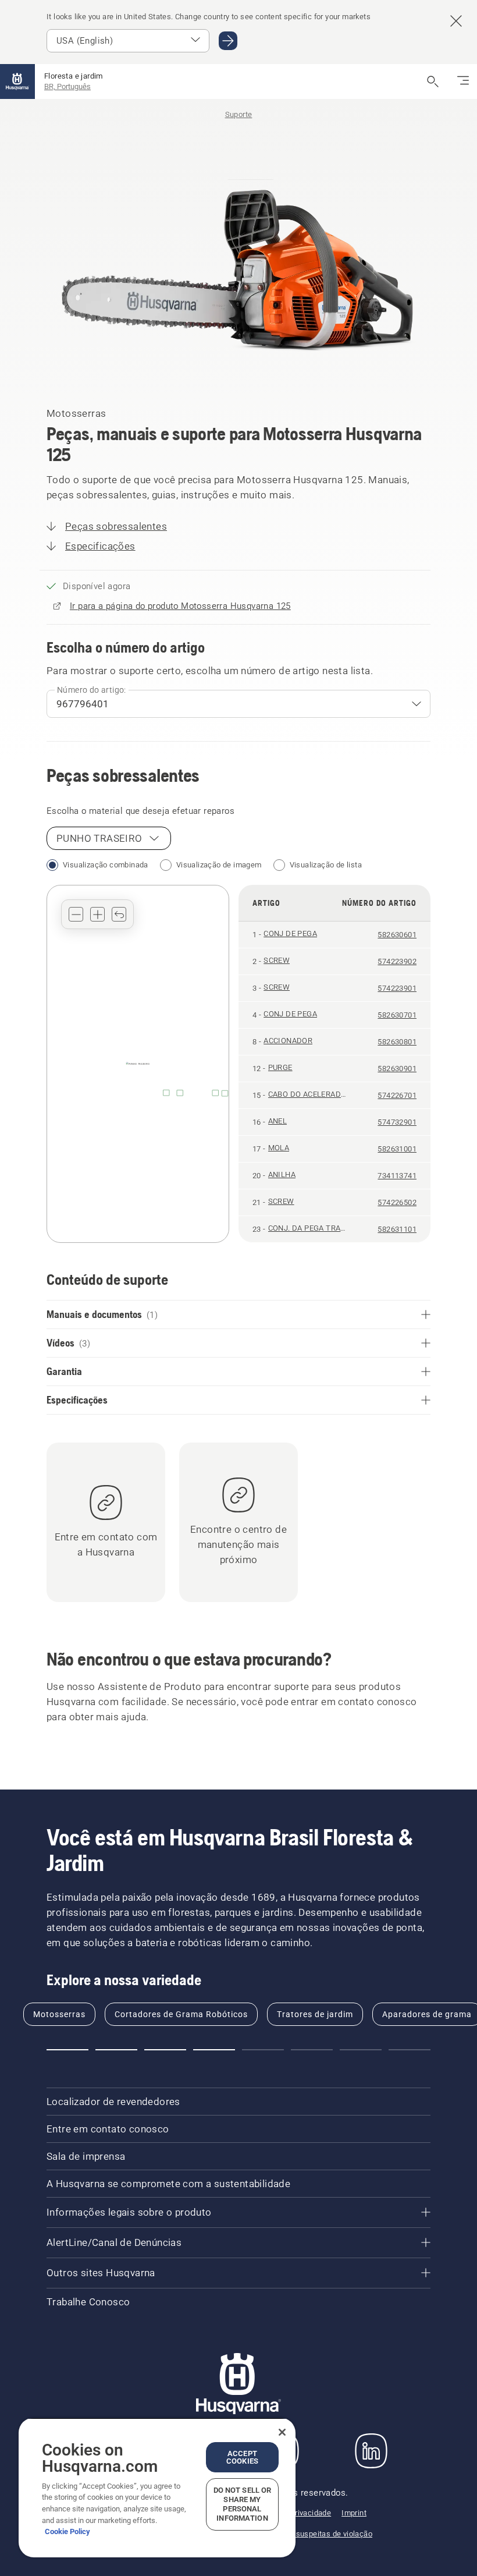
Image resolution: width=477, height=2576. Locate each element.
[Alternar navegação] (463, 82)
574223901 (397, 988)
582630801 (397, 1042)
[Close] (282, 2432)
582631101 (397, 1229)
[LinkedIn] (371, 2451)
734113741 (397, 1176)
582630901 (397, 1069)
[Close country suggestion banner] (456, 21)
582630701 (397, 1015)
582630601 (397, 935)
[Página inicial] (17, 82)
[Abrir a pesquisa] (433, 82)
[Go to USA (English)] (228, 41)
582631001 (397, 1149)
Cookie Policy (67, 2531)
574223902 (397, 961)
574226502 (397, 1202)
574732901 (397, 1122)
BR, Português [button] (67, 86)
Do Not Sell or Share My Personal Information (243, 2504)
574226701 (397, 1095)
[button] (76, 914)
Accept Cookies (242, 2457)
